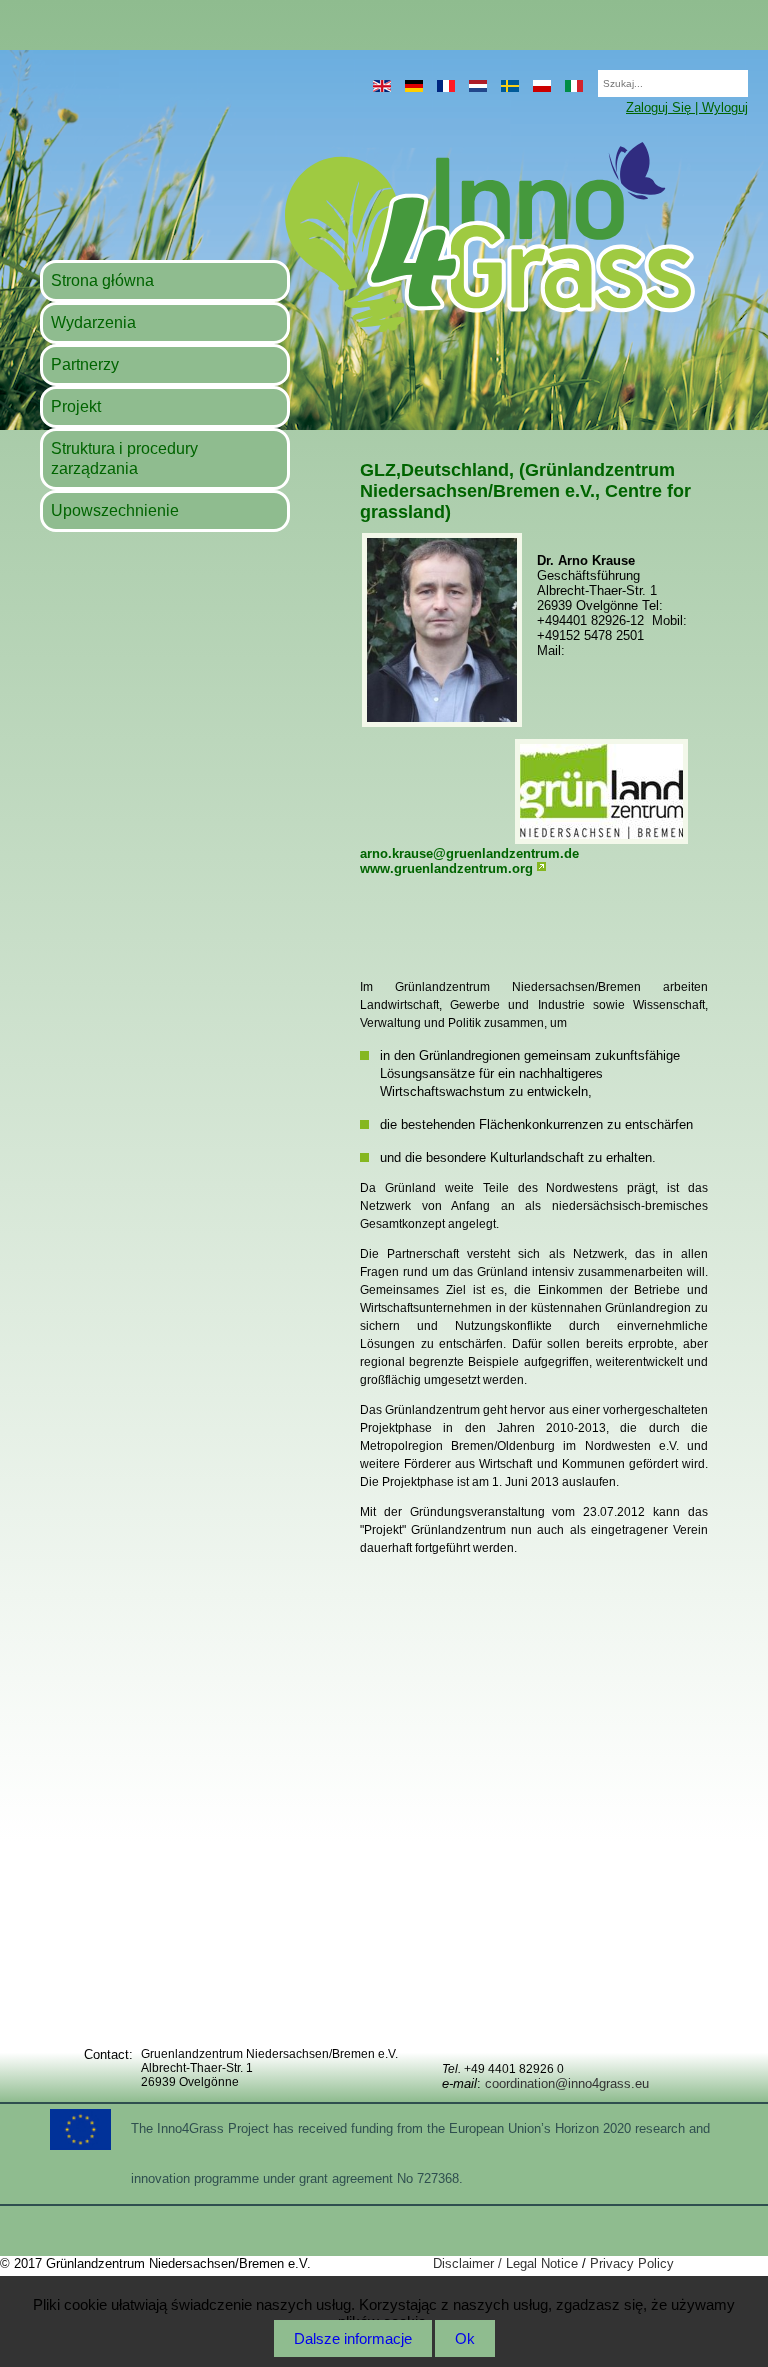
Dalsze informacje (353, 2338)
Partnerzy (85, 364)
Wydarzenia (93, 322)
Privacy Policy (632, 2263)
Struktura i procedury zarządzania (124, 458)
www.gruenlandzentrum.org (446, 868)
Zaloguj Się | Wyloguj (687, 107)
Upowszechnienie (115, 510)
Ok (465, 2338)
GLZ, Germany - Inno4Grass (366, 236)
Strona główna (102, 280)
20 (588, 77)
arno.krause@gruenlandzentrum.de (469, 853)
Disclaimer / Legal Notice (505, 2263)
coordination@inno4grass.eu (567, 2083)
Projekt (76, 406)
